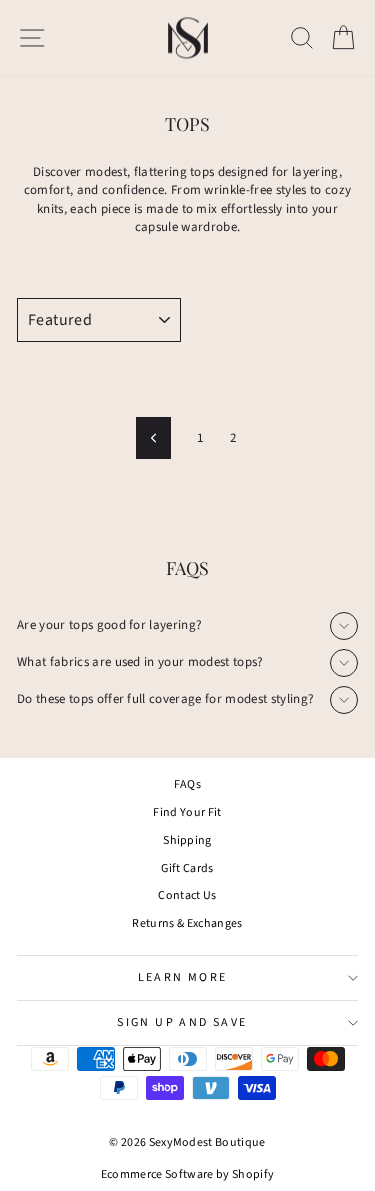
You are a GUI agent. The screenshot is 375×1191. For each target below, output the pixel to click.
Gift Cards (187, 868)
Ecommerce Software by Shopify (187, 1174)
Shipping (187, 840)
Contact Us (187, 895)
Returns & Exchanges (187, 923)
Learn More (183, 977)
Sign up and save (182, 1022)
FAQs (187, 784)
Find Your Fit (187, 812)
